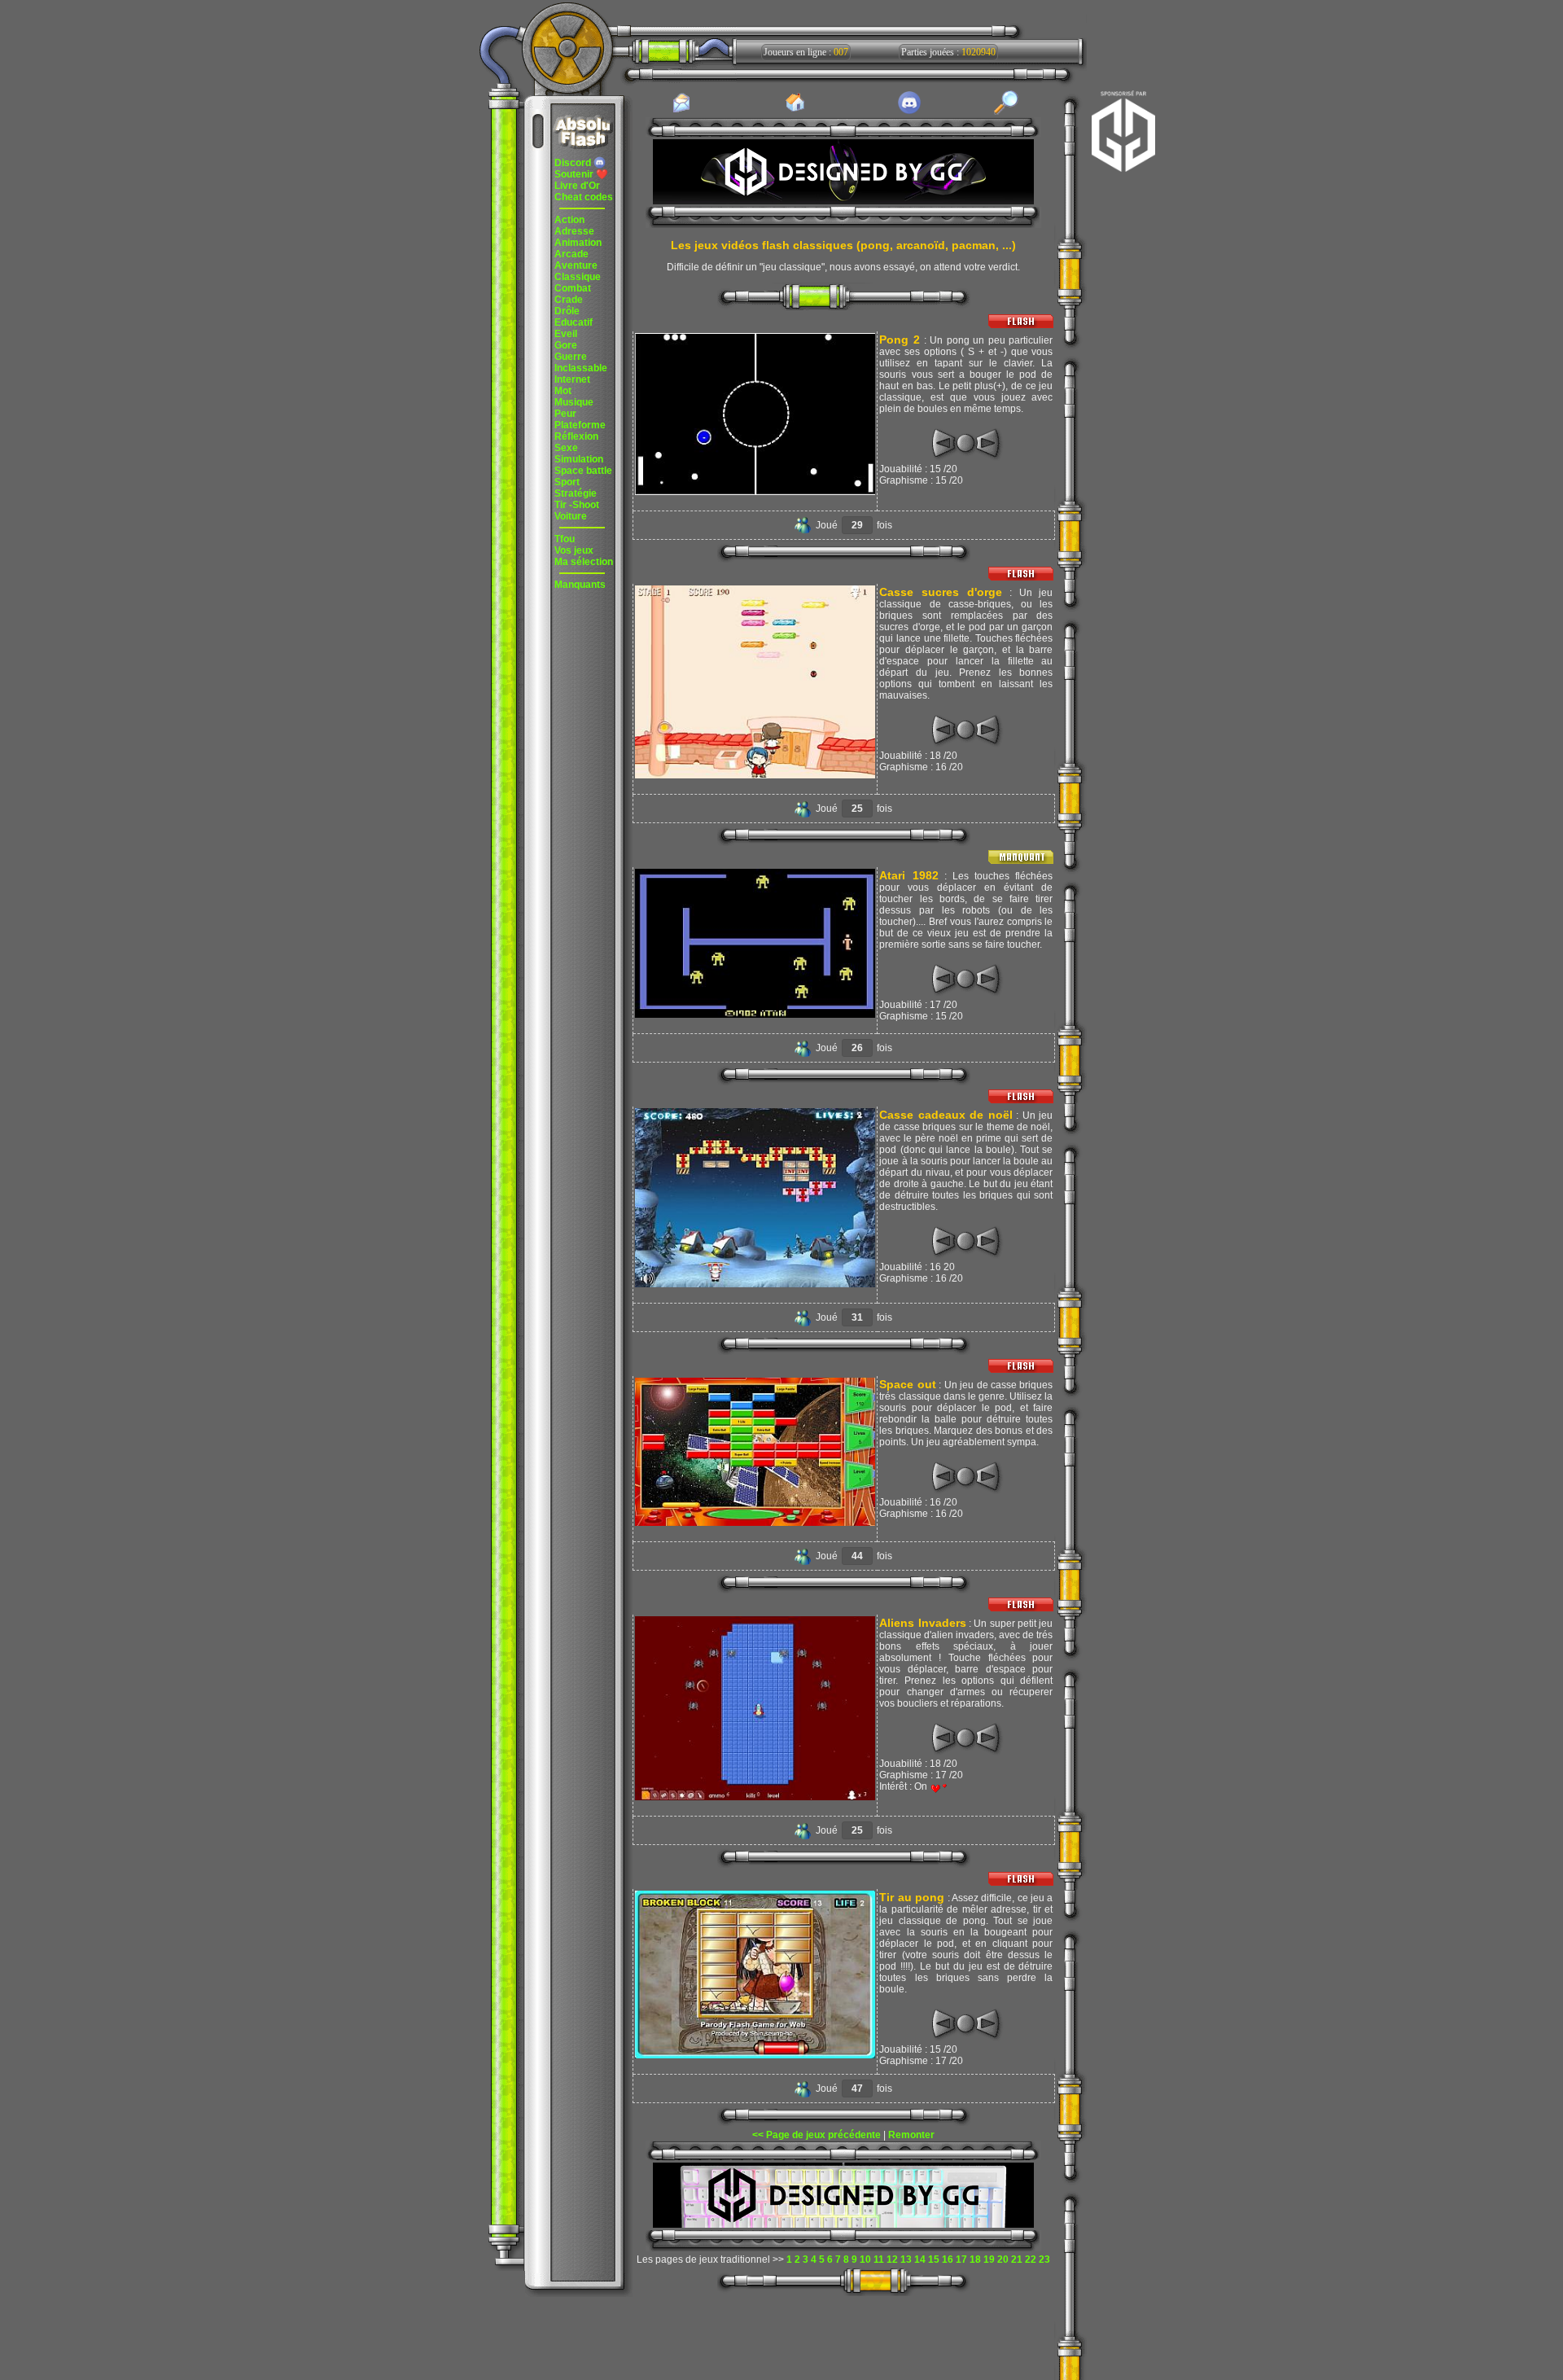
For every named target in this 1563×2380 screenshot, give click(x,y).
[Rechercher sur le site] (1006, 112)
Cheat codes (584, 197)
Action (569, 220)
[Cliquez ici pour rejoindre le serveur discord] (909, 112)
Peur (565, 414)
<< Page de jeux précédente (817, 2135)
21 (1017, 2259)
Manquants (580, 585)
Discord (574, 163)
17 (961, 2259)
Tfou (565, 539)
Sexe (566, 448)
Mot (563, 391)
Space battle (583, 471)
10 (865, 2259)
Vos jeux (574, 550)
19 (989, 2259)
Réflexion (576, 436)
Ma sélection (584, 562)
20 (1003, 2259)
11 (879, 2259)
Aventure (576, 265)
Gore (566, 345)
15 (934, 2259)
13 (906, 2259)
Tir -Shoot (577, 505)
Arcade (571, 254)
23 (1044, 2259)
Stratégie (576, 493)
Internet (572, 379)
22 (1031, 2259)
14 (920, 2259)
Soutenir (581, 174)
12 (892, 2259)
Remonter (911, 2135)
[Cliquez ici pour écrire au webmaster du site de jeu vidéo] (681, 112)
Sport (567, 482)
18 (975, 2259)
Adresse (574, 231)
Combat (573, 288)
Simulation (579, 459)
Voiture (571, 516)
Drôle (567, 311)
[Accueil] (795, 111)
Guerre (571, 357)
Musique (574, 402)
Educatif (574, 322)
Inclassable (581, 368)
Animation (578, 243)
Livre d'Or (577, 186)
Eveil (566, 334)
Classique (578, 277)
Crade (569, 300)
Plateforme (580, 425)
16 (948, 2259)
